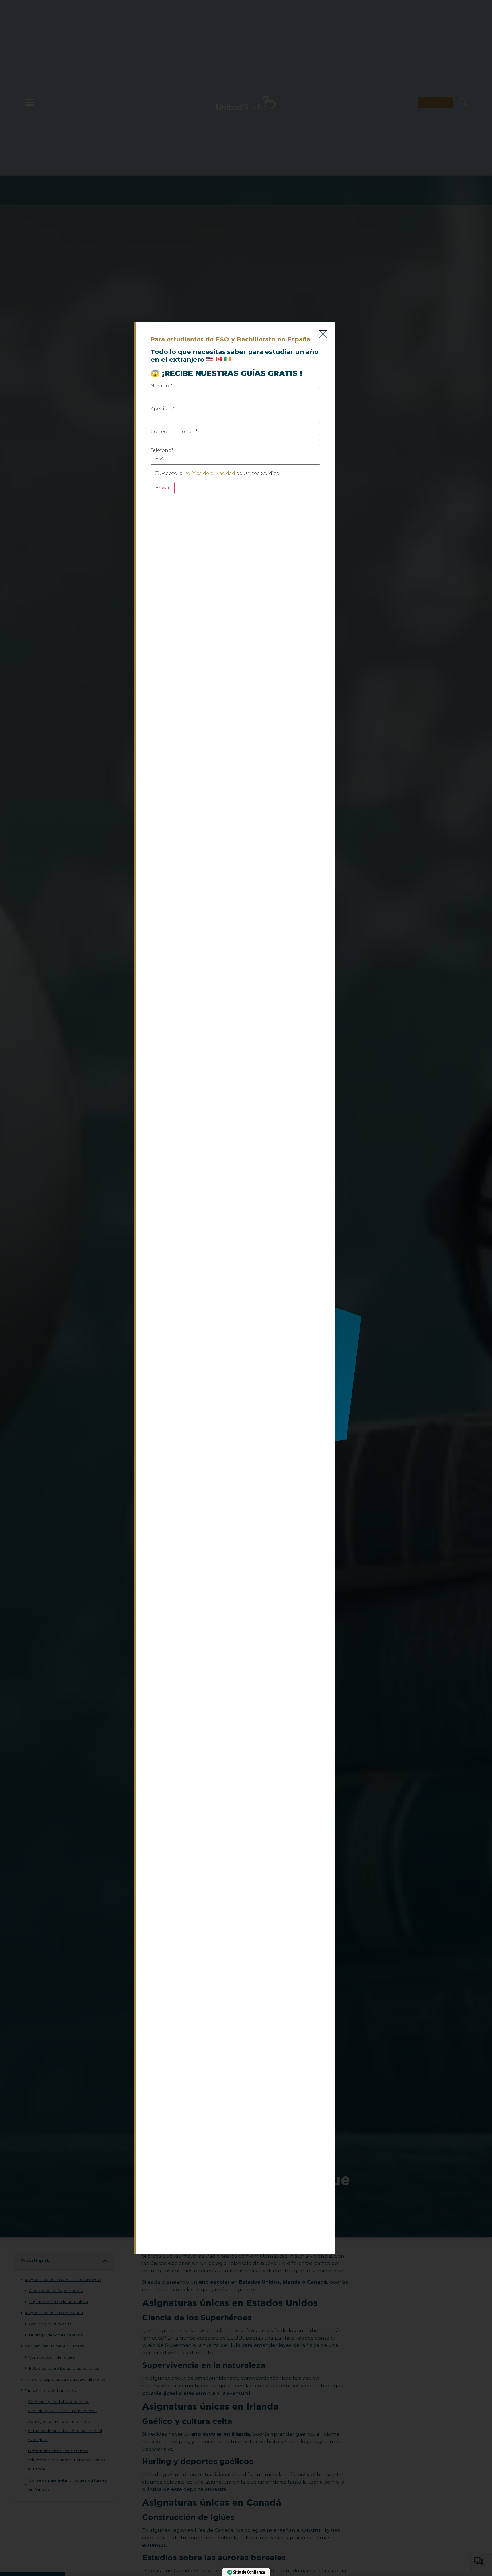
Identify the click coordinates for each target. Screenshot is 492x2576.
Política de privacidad (209, 473)
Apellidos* (163, 409)
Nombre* (162, 386)
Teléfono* (162, 451)
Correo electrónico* (174, 432)
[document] (246, 1288)
